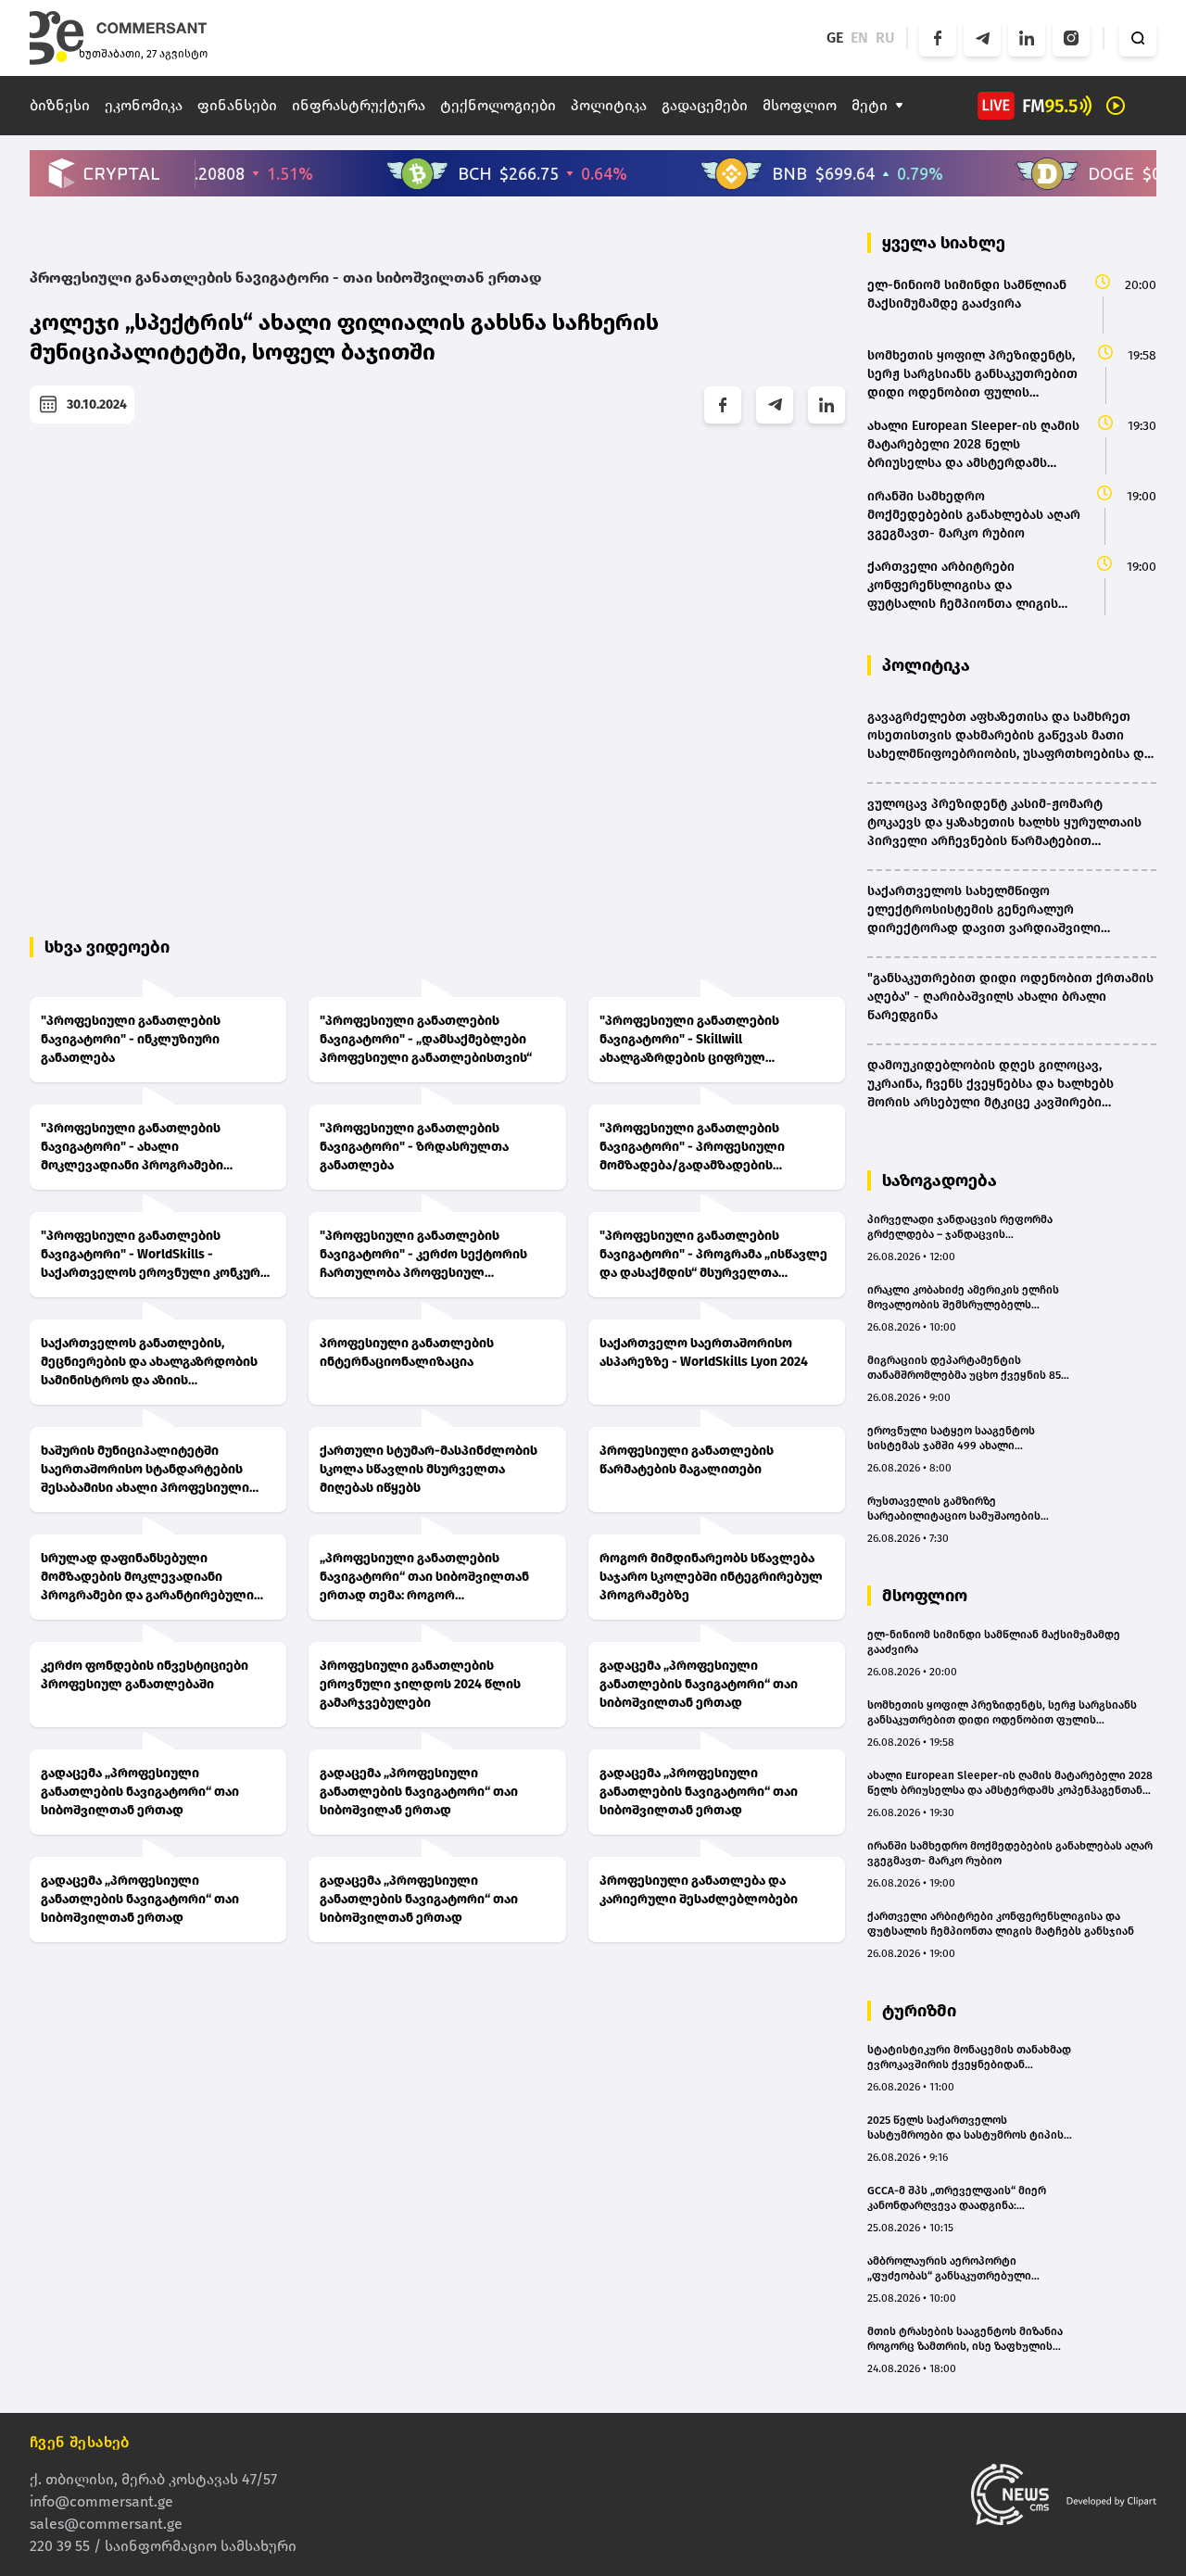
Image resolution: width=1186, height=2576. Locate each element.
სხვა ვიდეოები (107, 947)
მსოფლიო (800, 105)
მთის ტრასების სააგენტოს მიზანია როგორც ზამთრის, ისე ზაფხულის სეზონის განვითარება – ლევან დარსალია (965, 2339)
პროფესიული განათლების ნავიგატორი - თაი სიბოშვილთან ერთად (285, 278)
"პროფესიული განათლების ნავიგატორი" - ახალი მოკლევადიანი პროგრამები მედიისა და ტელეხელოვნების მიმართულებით (140, 1148)
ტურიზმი (919, 2011)
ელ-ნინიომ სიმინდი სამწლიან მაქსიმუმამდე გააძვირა (994, 1642)
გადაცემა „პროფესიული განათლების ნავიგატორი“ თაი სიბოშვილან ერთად (419, 1792)
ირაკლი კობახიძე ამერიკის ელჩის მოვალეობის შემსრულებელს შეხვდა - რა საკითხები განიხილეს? (965, 1298)
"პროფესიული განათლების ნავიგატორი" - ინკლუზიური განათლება (131, 1039)
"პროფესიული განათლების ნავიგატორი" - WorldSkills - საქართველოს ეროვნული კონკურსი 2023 (158, 1255)
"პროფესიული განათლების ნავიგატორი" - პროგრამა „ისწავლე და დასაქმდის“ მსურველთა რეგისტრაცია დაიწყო (713, 1255)
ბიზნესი (60, 105)
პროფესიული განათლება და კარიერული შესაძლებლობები (699, 1890)
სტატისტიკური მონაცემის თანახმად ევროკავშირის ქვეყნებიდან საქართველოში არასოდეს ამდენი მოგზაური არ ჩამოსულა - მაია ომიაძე (969, 2058)
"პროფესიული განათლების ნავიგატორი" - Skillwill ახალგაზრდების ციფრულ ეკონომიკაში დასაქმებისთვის (697, 1040)
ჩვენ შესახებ (80, 2442)
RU (885, 38)
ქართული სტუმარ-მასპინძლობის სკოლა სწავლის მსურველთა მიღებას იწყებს (429, 1469)
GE (835, 38)
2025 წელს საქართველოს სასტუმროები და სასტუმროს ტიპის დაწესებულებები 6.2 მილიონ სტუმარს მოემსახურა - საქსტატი (965, 2128)
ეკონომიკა (144, 105)
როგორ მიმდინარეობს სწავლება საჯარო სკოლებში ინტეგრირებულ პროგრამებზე (711, 1577)
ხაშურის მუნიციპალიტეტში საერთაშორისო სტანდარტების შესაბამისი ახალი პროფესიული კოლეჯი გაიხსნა (145, 1470)
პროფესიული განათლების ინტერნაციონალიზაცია (407, 1352)
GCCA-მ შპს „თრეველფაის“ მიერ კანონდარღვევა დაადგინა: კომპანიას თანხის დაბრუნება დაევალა (957, 2198)
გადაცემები (705, 105)
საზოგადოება (940, 1181)
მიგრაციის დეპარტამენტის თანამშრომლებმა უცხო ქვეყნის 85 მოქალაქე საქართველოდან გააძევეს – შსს (964, 1368)
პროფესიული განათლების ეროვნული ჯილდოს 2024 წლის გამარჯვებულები (420, 1684)
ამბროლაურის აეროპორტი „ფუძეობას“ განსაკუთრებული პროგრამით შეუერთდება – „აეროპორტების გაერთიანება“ (953, 2269)
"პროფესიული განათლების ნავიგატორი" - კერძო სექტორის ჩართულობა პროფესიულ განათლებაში (423, 1255)
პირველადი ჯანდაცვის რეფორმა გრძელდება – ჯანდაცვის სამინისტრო (960, 1227)
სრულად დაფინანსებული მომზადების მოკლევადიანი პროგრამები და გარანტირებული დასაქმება (147, 1578)
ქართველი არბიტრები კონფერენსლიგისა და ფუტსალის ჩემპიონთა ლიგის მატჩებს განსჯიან (1001, 1924)
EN (859, 38)
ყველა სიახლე (944, 243)
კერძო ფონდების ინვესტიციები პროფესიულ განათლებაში (145, 1675)
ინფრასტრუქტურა (359, 105)
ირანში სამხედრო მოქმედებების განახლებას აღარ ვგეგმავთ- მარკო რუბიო (1010, 1853)
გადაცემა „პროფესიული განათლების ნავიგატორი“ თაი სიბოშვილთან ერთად (699, 1684)
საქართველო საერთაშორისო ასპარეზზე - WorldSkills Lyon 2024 (704, 1352)
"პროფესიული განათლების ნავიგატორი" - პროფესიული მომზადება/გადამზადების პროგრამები (692, 1148)
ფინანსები (237, 105)
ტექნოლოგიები (498, 105)
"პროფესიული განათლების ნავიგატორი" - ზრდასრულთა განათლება (414, 1147)
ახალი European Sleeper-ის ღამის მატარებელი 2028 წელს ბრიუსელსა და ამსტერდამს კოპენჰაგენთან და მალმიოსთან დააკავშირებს (1010, 1783)
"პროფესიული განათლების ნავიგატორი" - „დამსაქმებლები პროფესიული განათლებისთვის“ (426, 1039)
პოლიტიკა (609, 105)
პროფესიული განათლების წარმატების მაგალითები (687, 1460)
